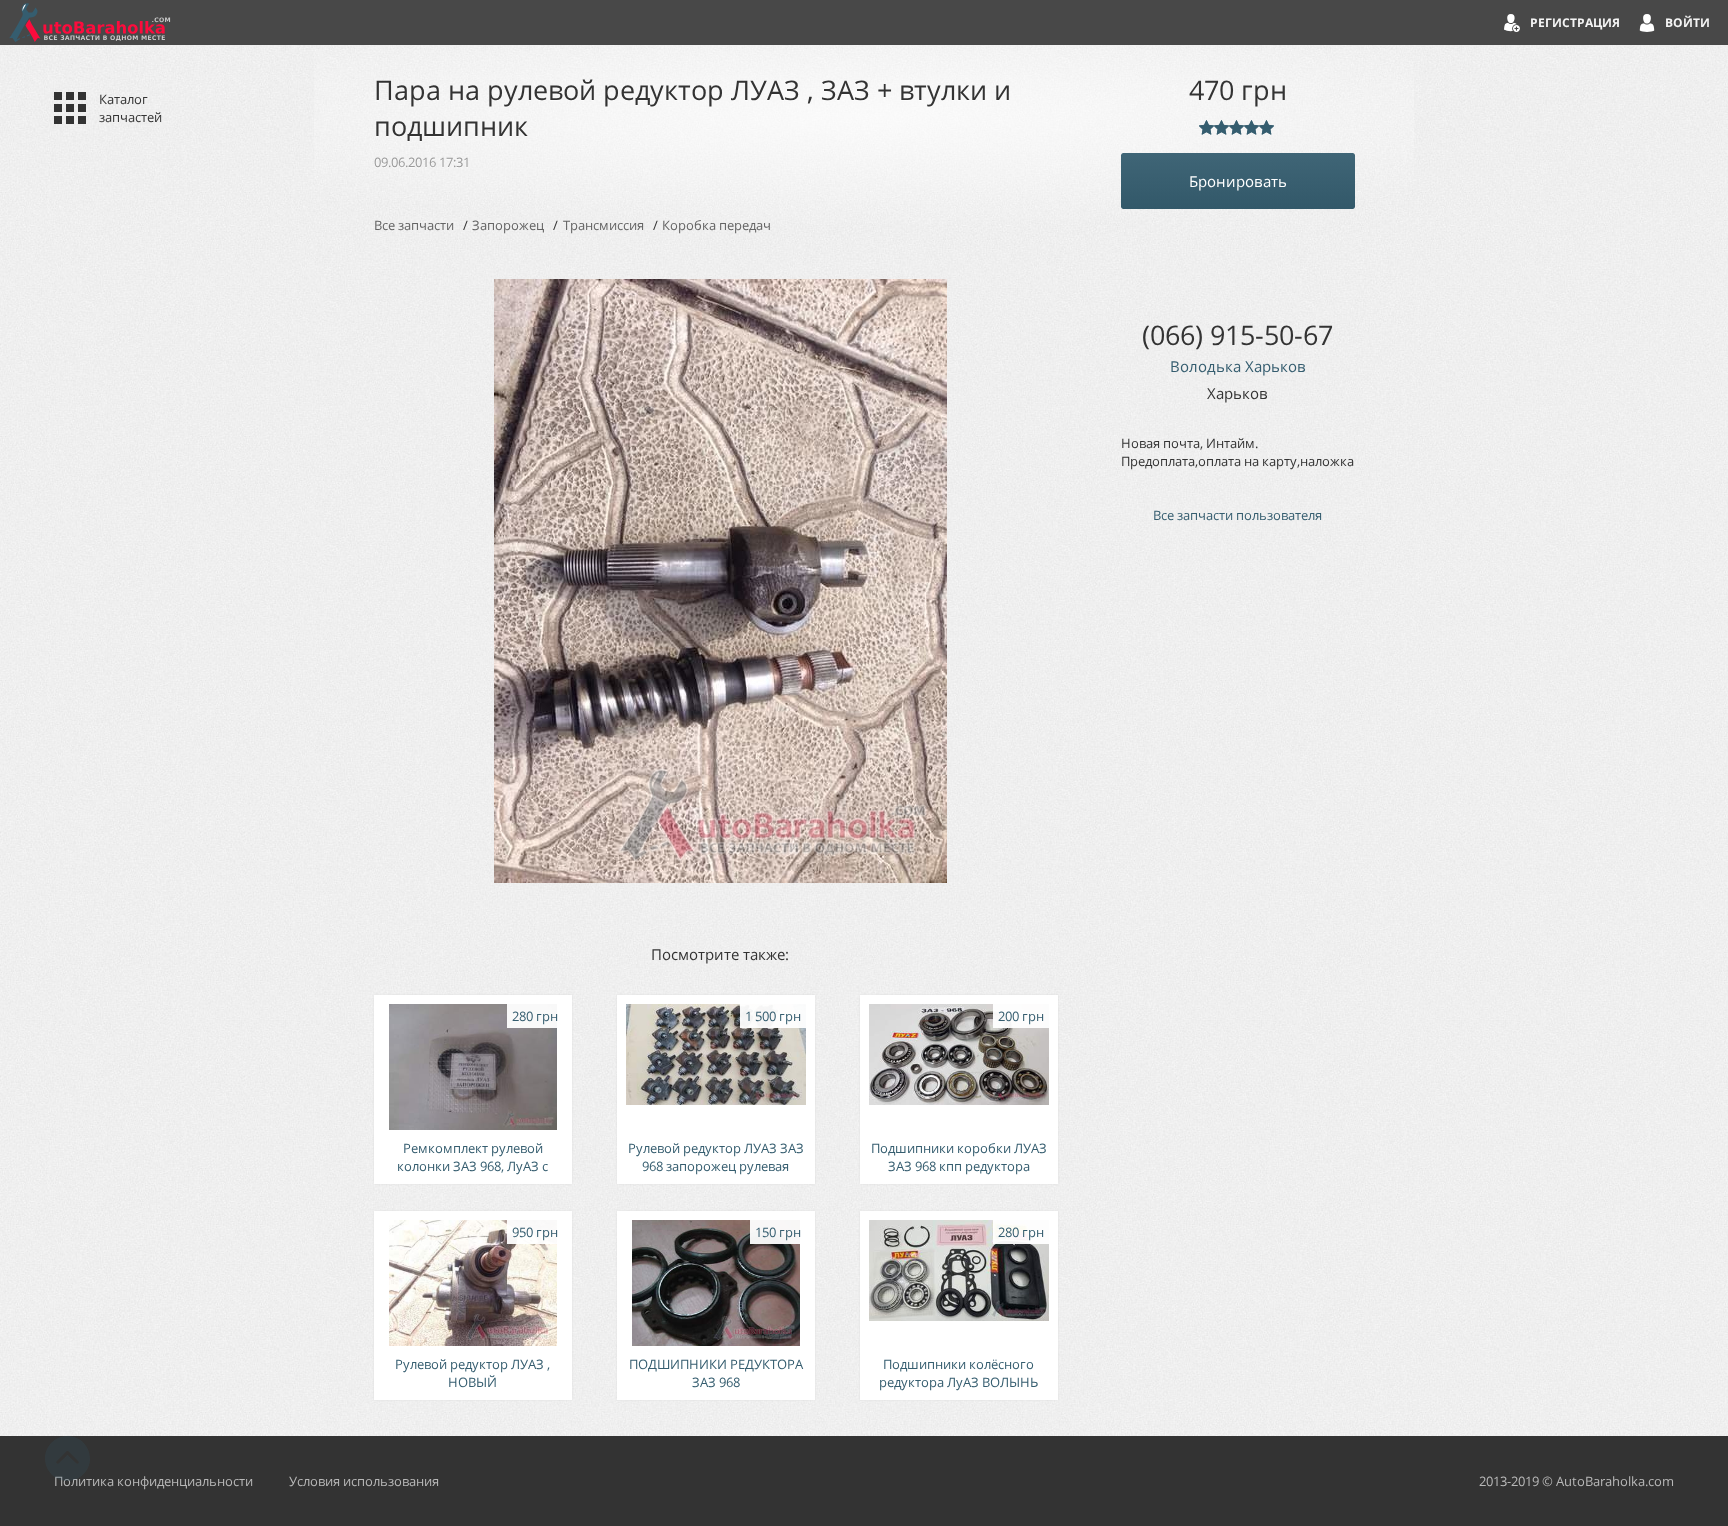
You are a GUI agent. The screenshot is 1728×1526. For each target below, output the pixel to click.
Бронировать (1238, 181)
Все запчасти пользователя (1237, 515)
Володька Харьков (1238, 366)
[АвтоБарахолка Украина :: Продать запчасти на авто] (90, 22)
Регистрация (1575, 22)
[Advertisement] (1238, 878)
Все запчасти (414, 225)
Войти (1687, 22)
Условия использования (364, 1481)
